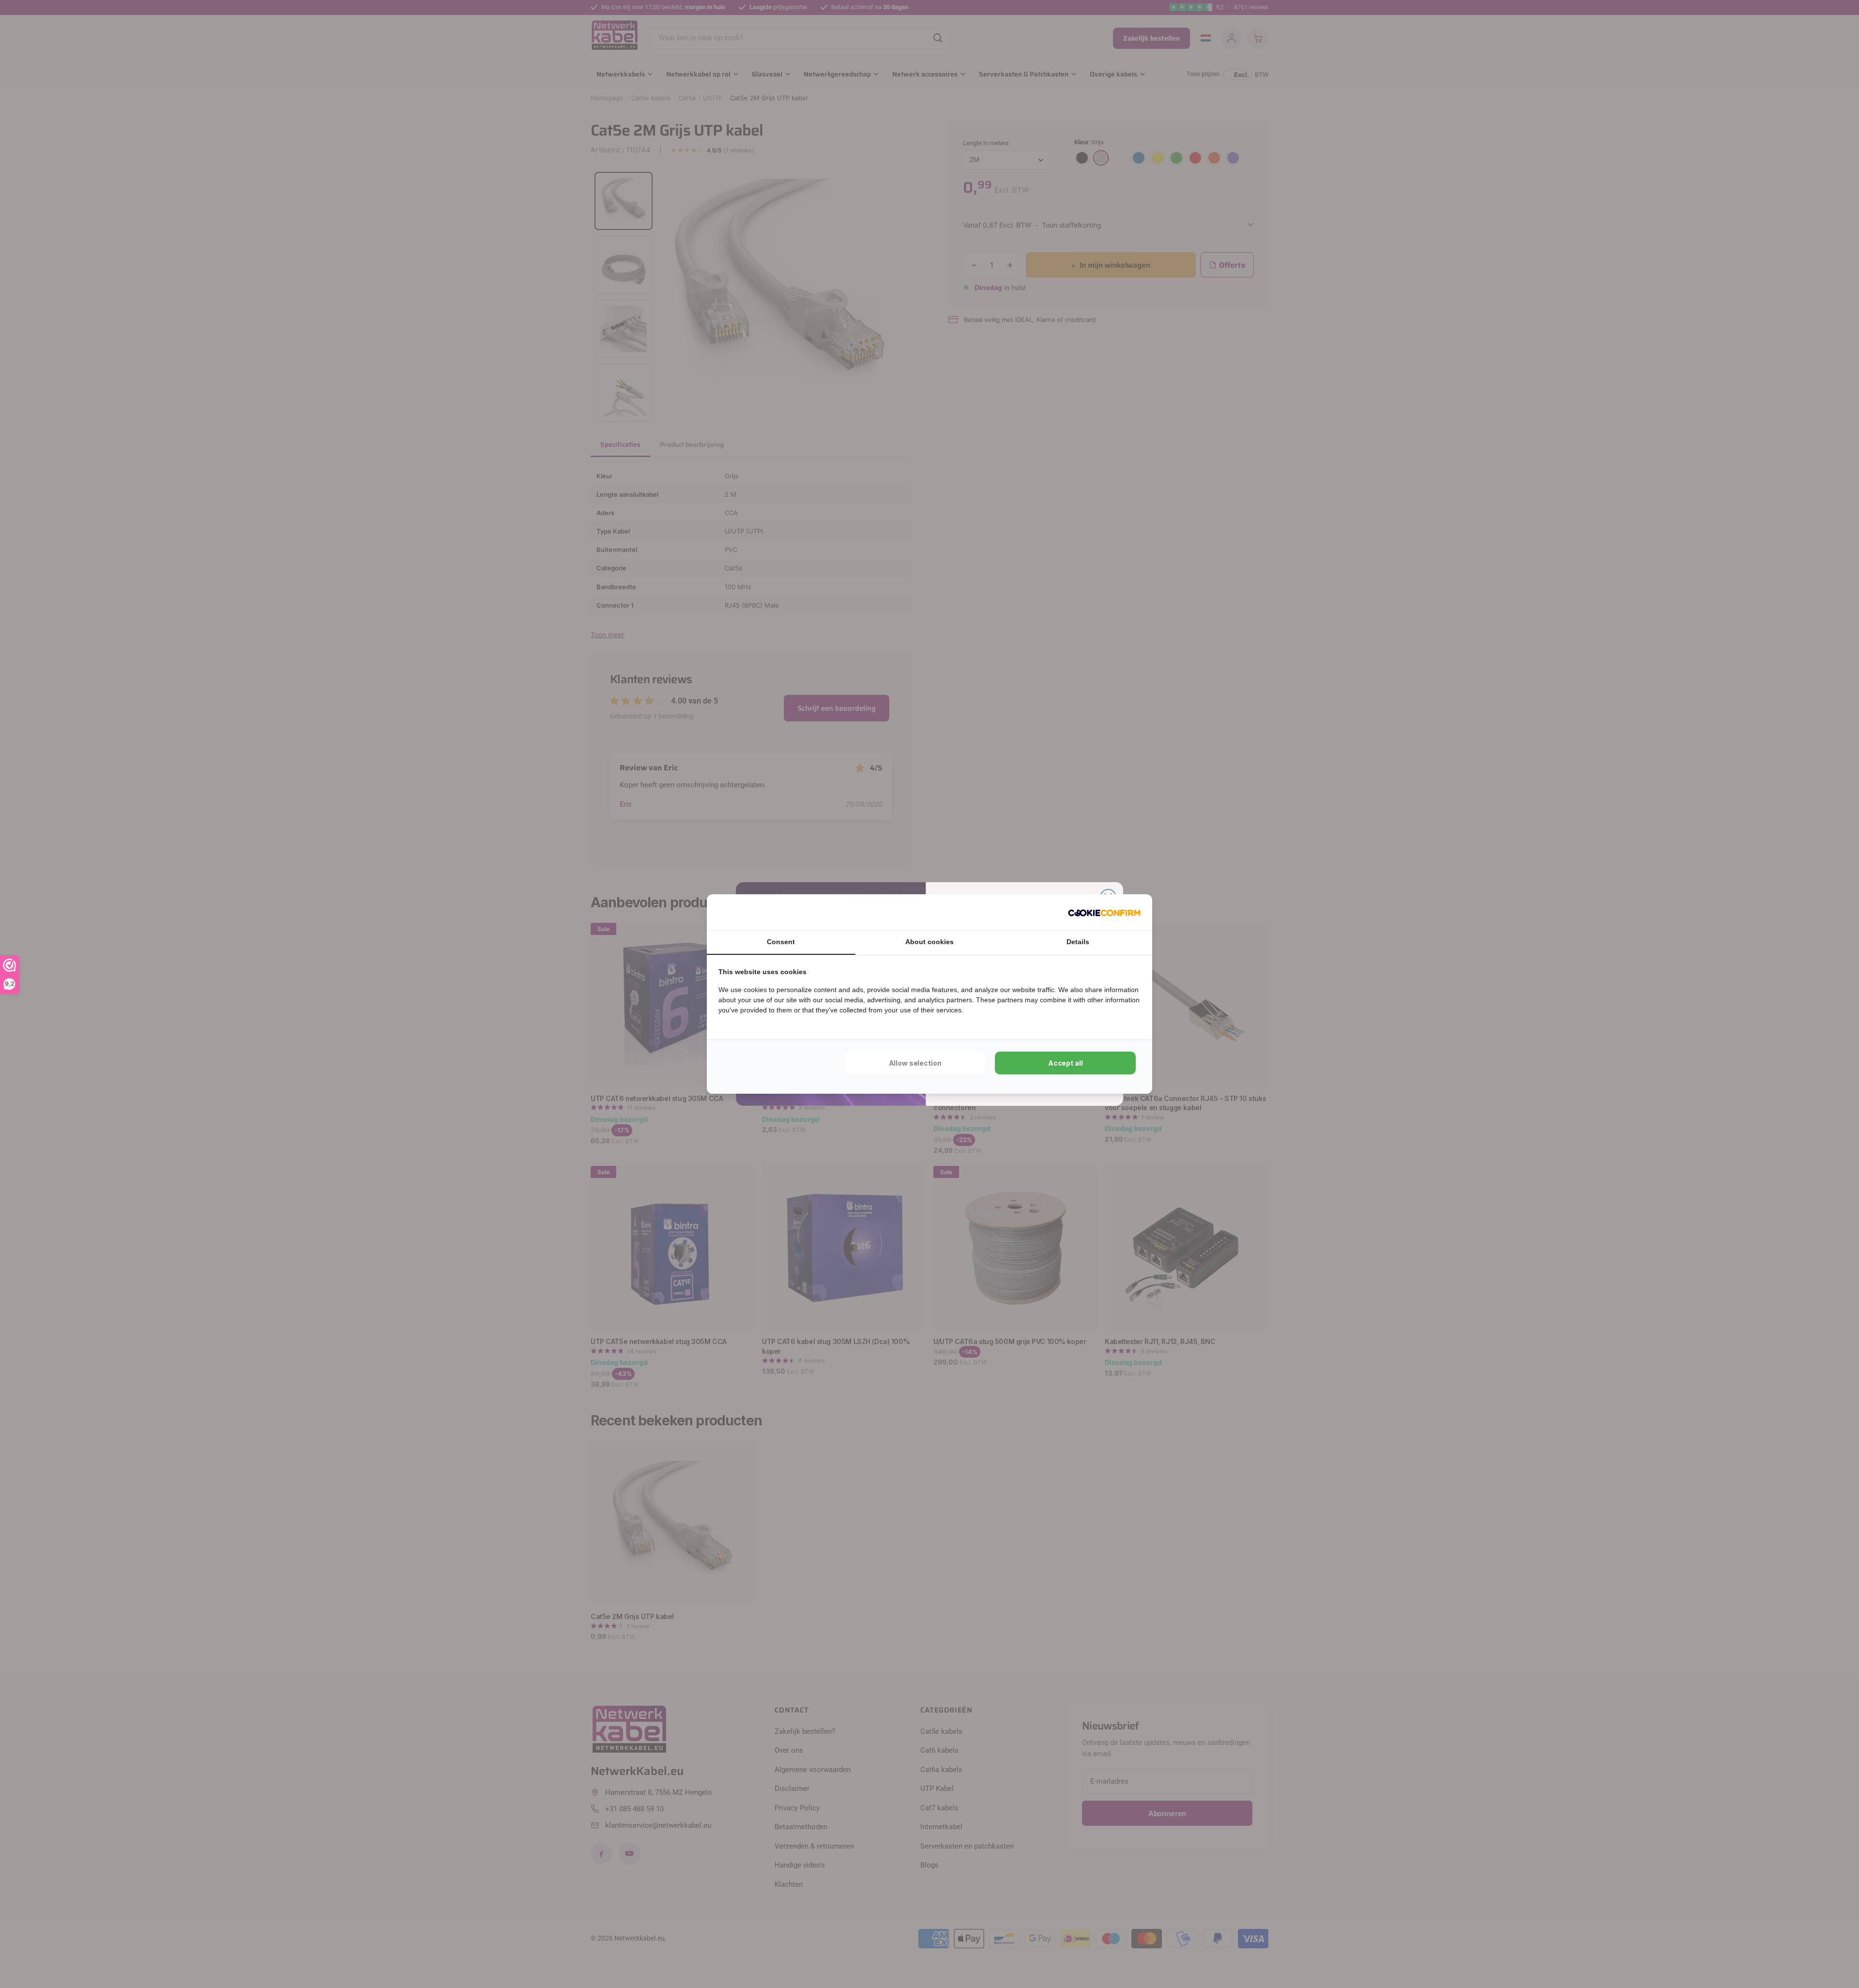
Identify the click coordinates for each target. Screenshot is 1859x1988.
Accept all (1066, 1063)
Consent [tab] (781, 942)
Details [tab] (1078, 942)
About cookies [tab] (929, 942)
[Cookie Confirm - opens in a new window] (1104, 912)
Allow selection (915, 1063)
